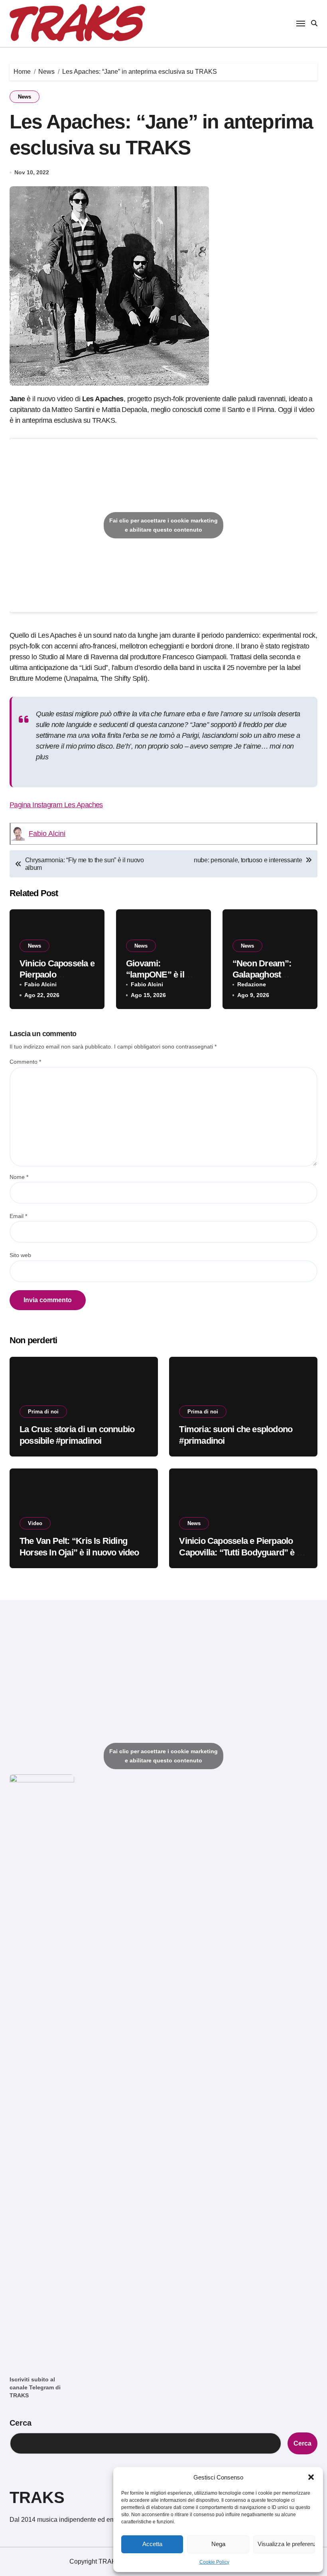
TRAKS (37, 2497)
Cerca (21, 2423)
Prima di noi (43, 1412)
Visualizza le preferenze (286, 2544)
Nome (19, 1177)
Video (35, 1523)
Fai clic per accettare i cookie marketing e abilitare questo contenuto (163, 525)
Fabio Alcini (47, 834)
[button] (311, 2477)
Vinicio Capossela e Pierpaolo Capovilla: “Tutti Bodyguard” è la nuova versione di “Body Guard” (241, 1552)
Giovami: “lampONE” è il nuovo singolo (155, 975)
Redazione (252, 984)
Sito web (20, 1255)
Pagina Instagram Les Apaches (56, 805)
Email (18, 1216)
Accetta (152, 2544)
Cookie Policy (214, 2562)
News (25, 97)
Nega (218, 2544)
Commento (25, 1062)
